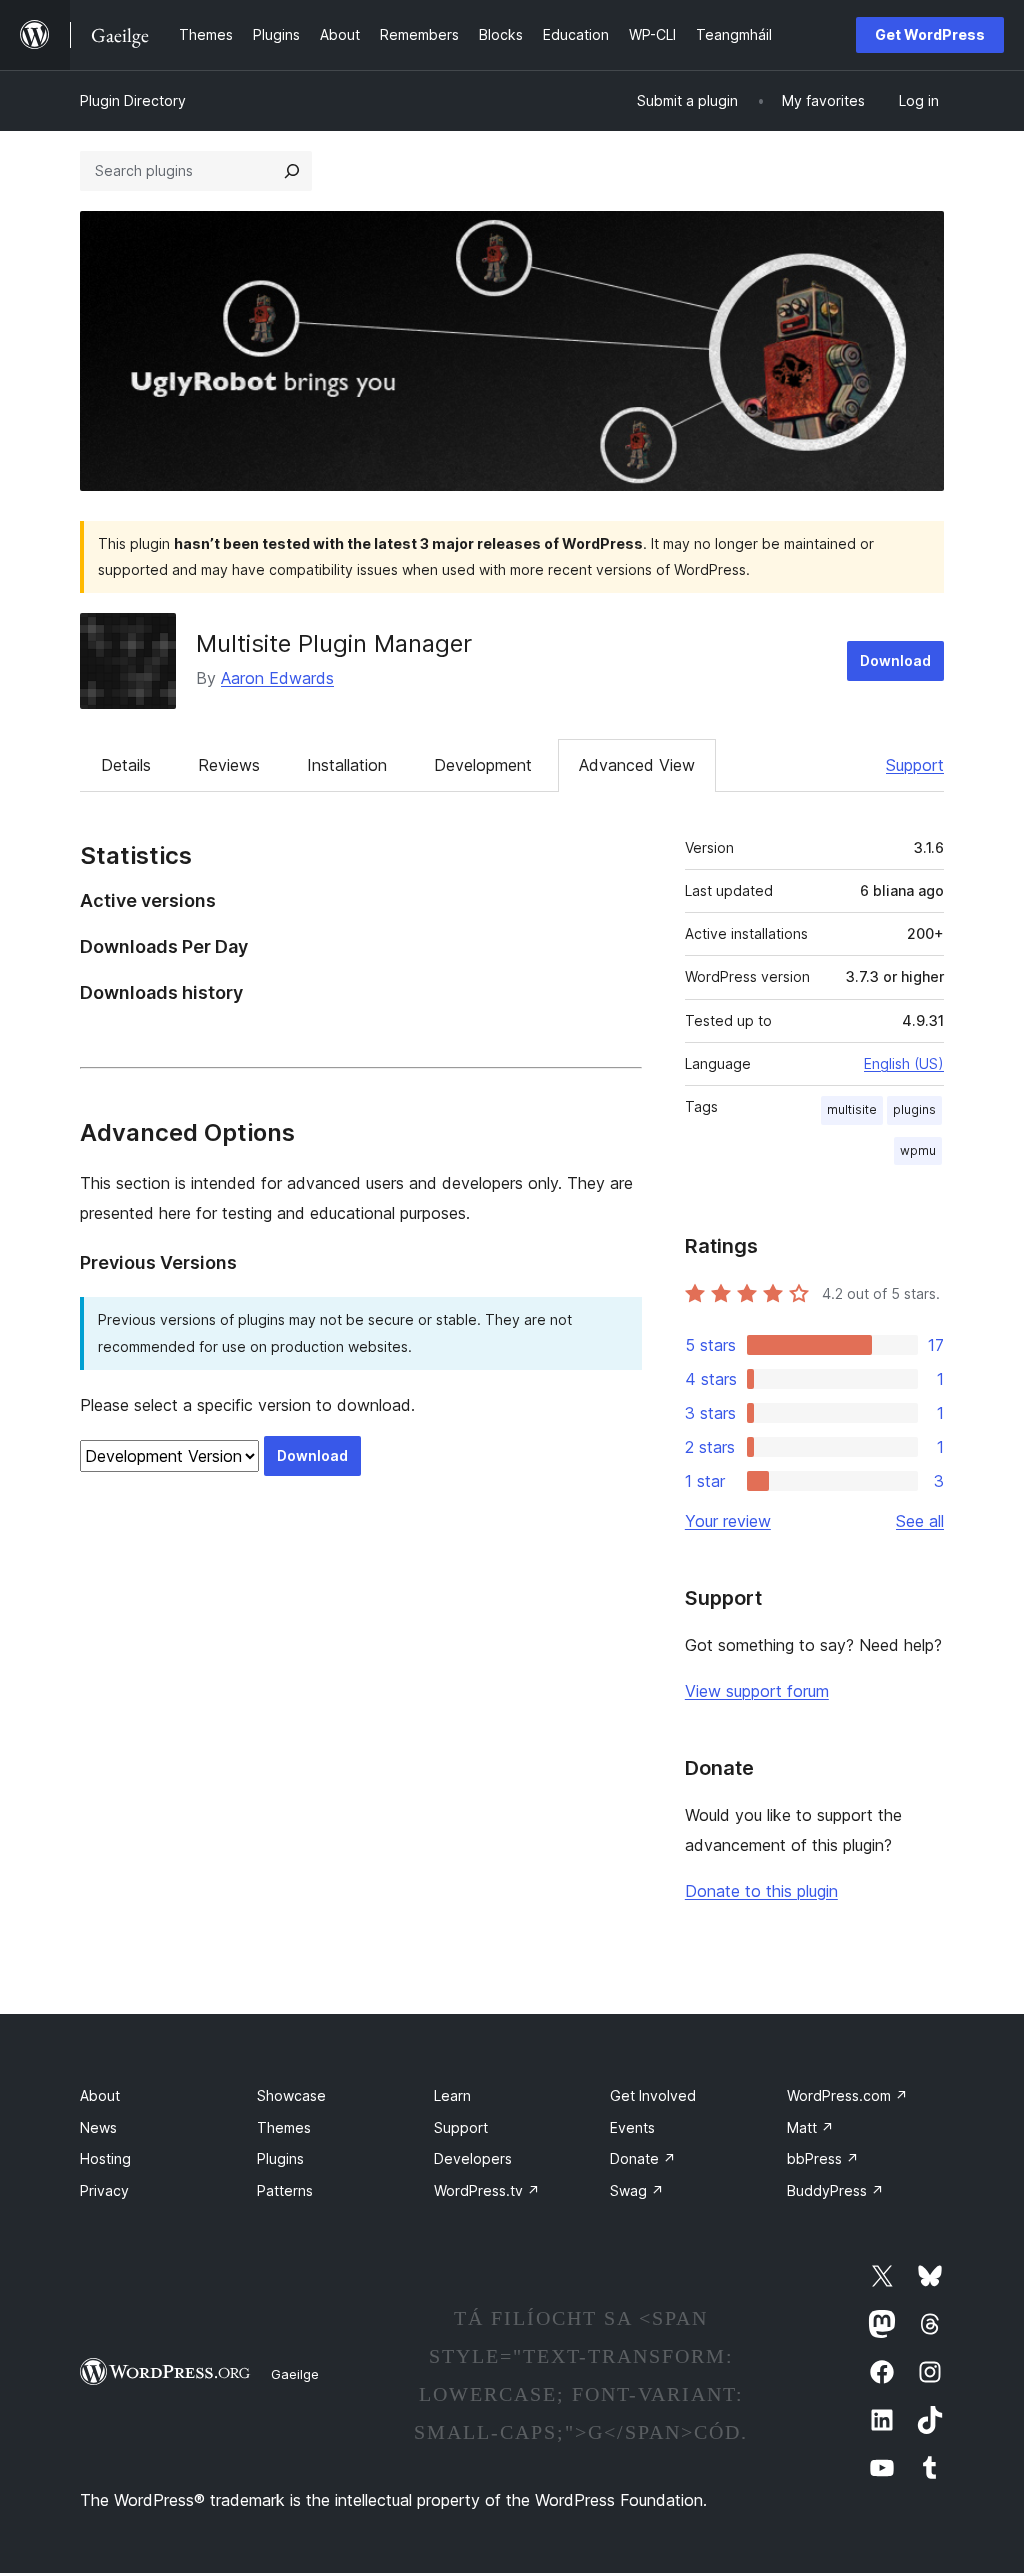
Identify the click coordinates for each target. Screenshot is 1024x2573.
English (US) (904, 1063)
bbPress (823, 2158)
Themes (284, 2127)
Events (632, 2127)
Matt (810, 2127)
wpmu (918, 1150)
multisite (852, 1109)
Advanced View (637, 765)
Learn (452, 2095)
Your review (728, 1521)
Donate (643, 2158)
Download (895, 660)
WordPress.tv (487, 2190)
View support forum (757, 1691)
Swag (637, 2190)
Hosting (105, 2158)
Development (483, 765)
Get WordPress (930, 34)
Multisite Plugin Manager (334, 643)
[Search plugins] (292, 171)
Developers (473, 2158)
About (100, 2095)
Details (126, 765)
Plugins (280, 2158)
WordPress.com (847, 2095)
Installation (347, 765)
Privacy (104, 2190)
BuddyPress (835, 2190)
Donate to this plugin (761, 1891)
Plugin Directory (133, 100)
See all (920, 1521)
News (98, 2127)
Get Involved (653, 2095)
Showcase (291, 2095)
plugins (914, 1109)
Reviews (229, 765)
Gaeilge (295, 2374)
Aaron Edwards (277, 678)
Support (915, 765)
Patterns (285, 2190)
